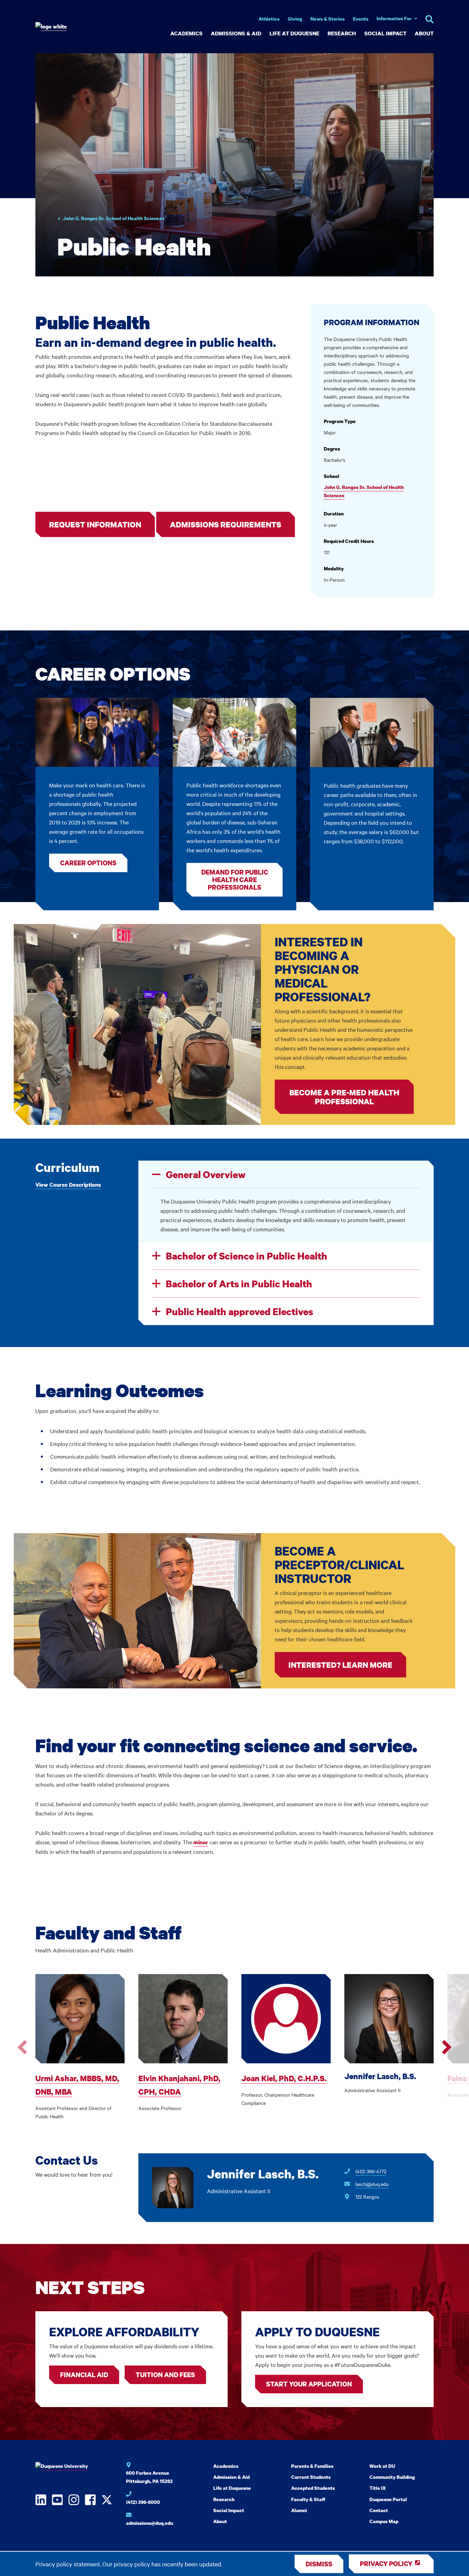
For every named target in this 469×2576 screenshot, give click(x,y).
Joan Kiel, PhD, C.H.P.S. (284, 2078)
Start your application (309, 2384)
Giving (295, 19)
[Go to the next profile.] (447, 2047)
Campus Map (384, 2521)
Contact (379, 2510)
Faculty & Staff (308, 2499)
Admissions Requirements (226, 524)
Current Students (311, 2477)
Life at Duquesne (294, 33)
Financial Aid (84, 2375)
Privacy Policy (386, 2563)
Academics (186, 33)
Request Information (95, 524)
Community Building (392, 2477)
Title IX (378, 2488)
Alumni (299, 2510)
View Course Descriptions (68, 1185)
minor (201, 1842)
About (424, 33)
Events (361, 19)
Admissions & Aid (236, 33)
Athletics (269, 19)
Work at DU (382, 2466)
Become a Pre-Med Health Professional (344, 1097)
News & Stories (328, 19)
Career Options (88, 863)
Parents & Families (312, 2466)
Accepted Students (313, 2488)
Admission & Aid (231, 2477)
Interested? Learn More (340, 1665)
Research (342, 33)
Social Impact (385, 33)
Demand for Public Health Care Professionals (235, 880)
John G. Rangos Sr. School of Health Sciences (114, 218)
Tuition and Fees (165, 2375)
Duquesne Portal (388, 2499)
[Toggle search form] (430, 19)
